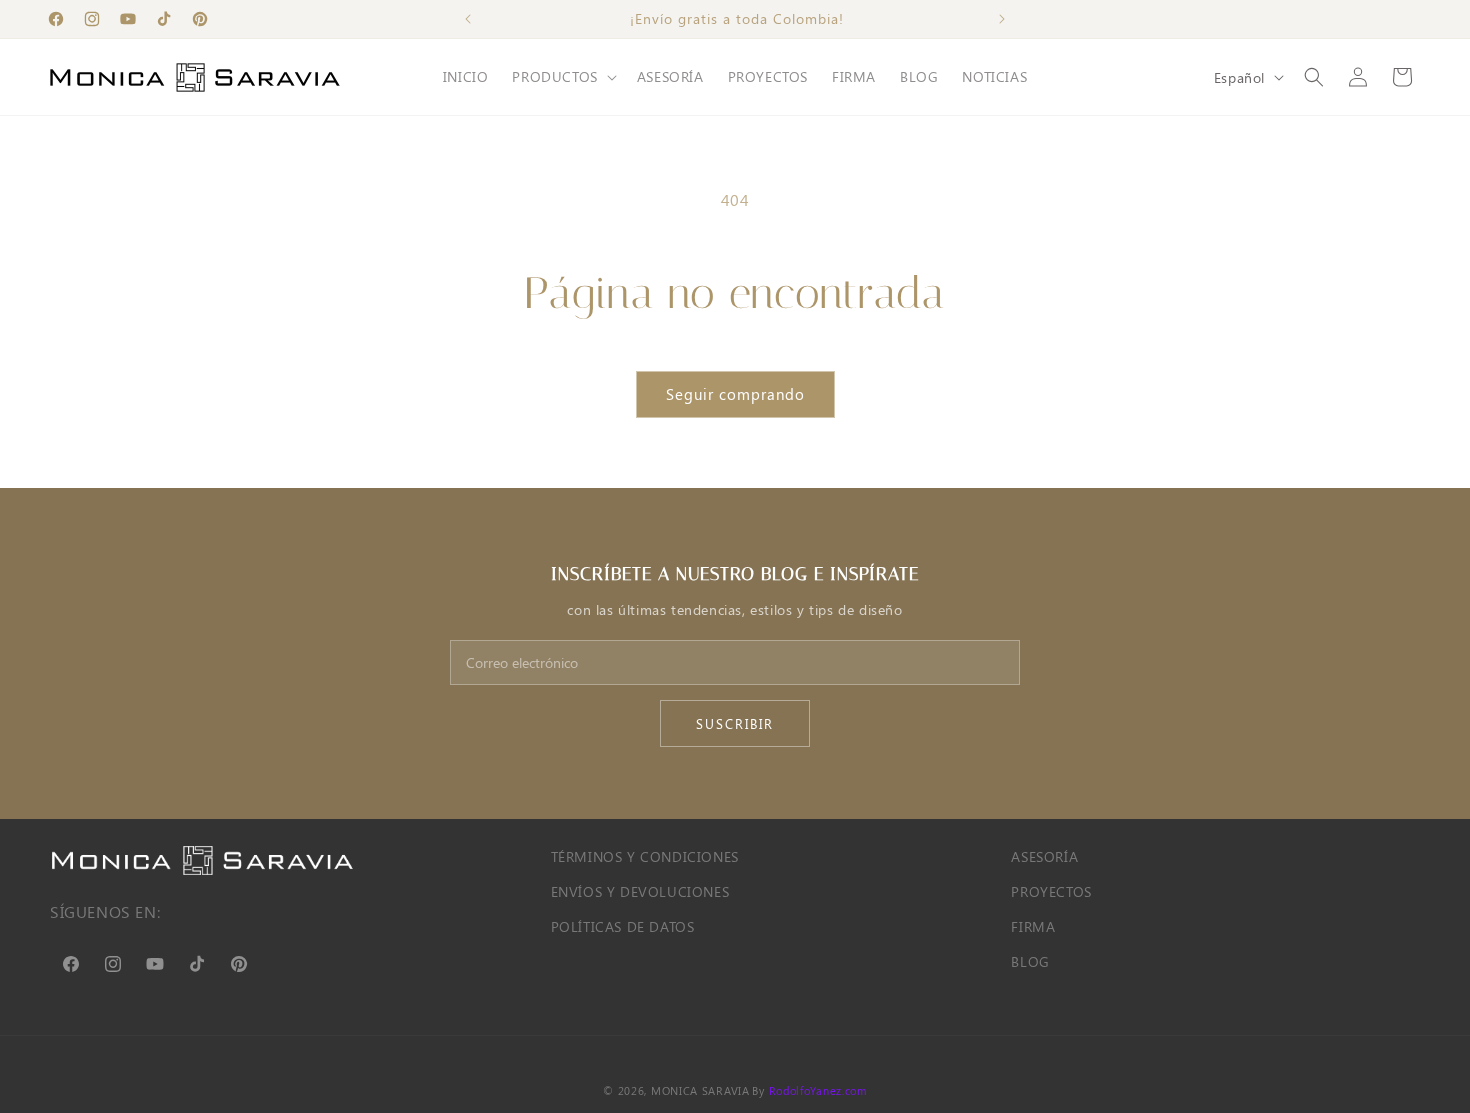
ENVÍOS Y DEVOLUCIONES (640, 891)
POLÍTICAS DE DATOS (623, 926)
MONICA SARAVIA (700, 1090)
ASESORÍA (1044, 856)
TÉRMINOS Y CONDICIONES (645, 856)
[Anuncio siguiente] (1002, 19)
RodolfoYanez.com (818, 1090)
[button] (562, 77)
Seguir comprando (735, 394)
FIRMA (1033, 926)
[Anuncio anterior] (468, 19)
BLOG (1030, 961)
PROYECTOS (1051, 891)
